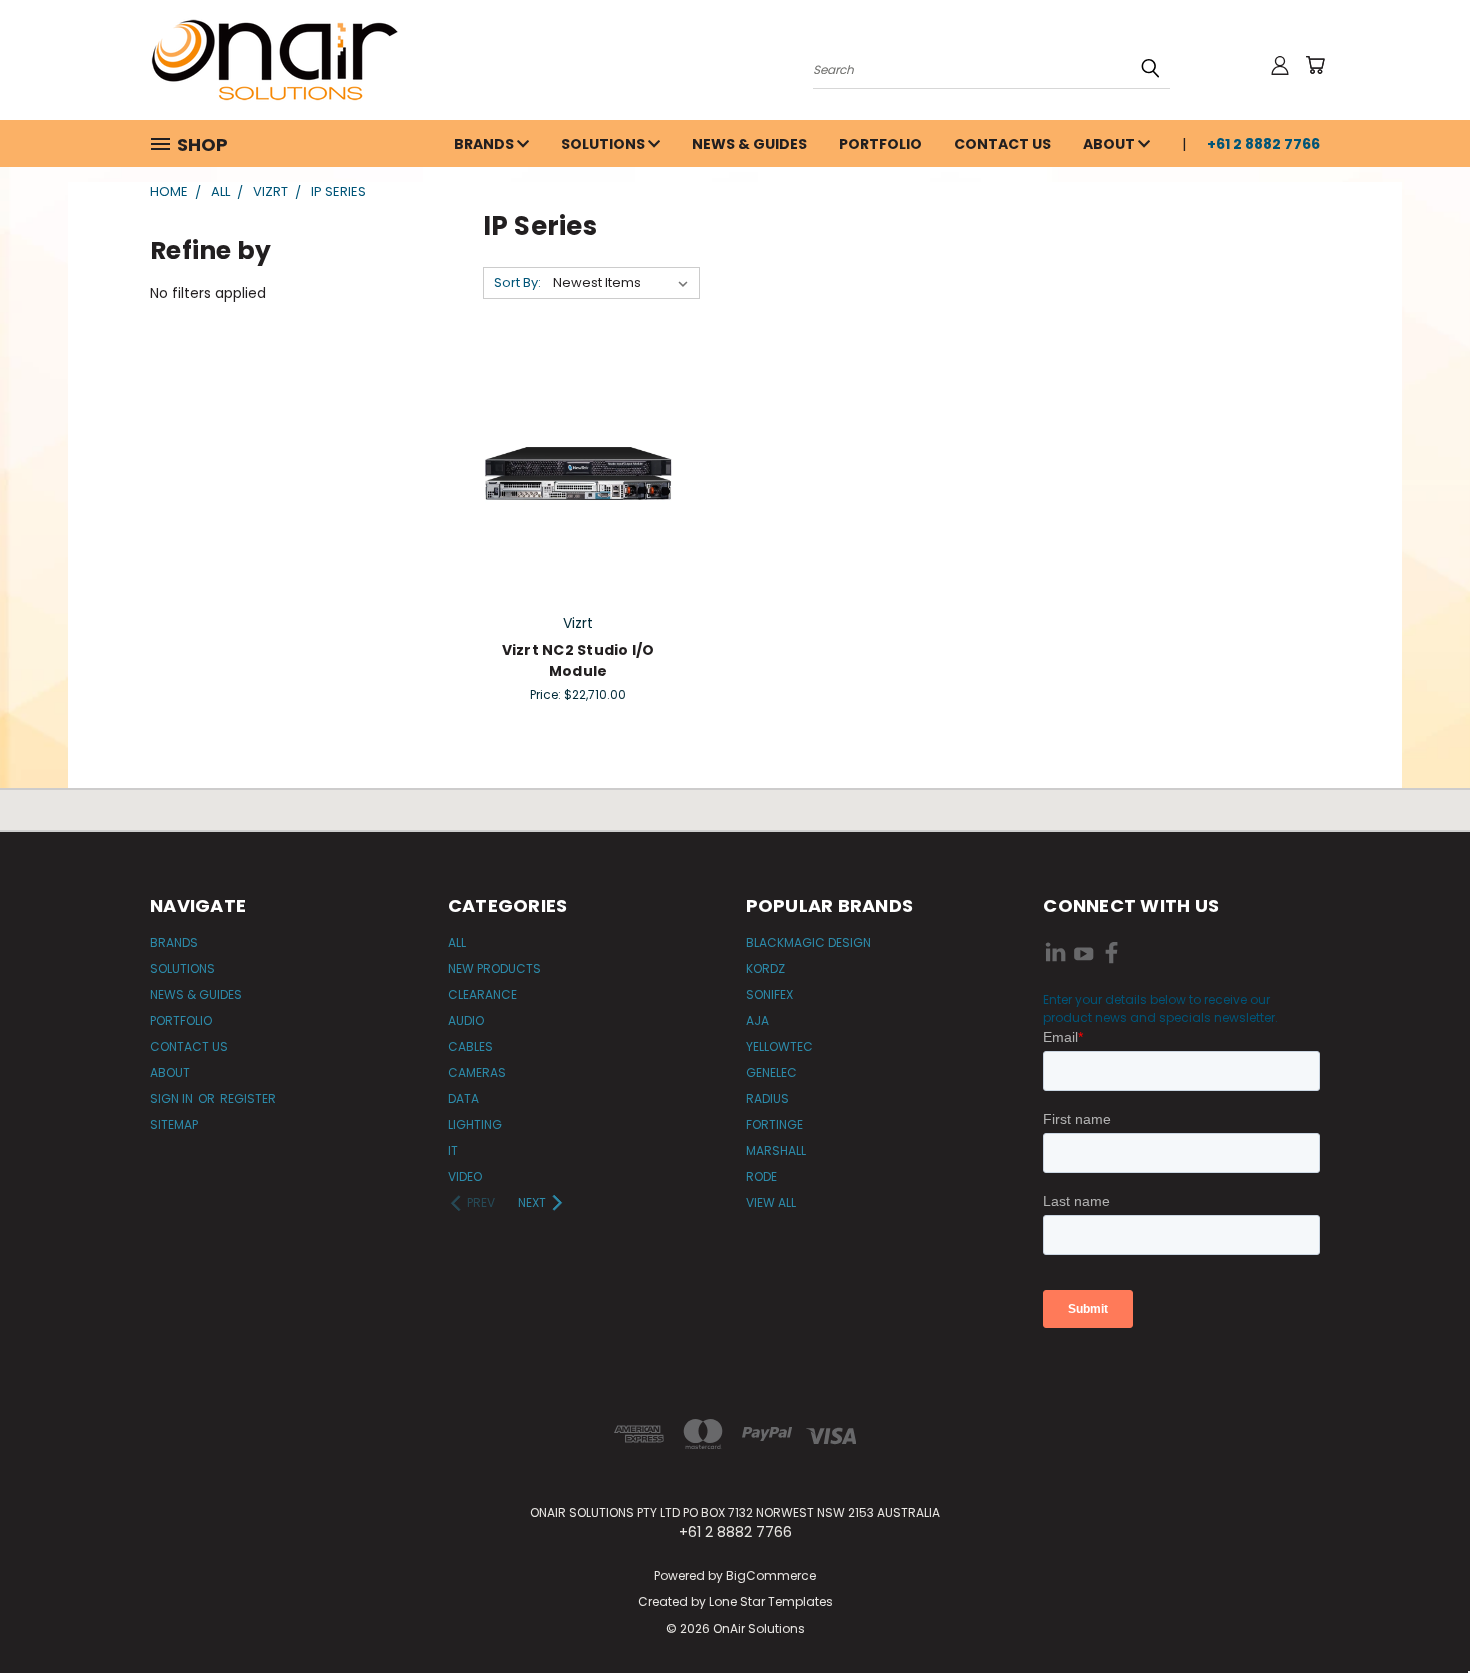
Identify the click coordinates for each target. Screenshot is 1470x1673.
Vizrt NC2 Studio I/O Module (578, 660)
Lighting (475, 1124)
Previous (1417, 1610)
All (457, 942)
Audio (466, 1020)
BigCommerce (771, 1575)
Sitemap (174, 1124)
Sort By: (517, 282)
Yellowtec (779, 1046)
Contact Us (1002, 144)
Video (465, 1176)
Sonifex (769, 994)
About (1110, 144)
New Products (494, 968)
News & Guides (749, 144)
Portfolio (880, 144)
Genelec (771, 1072)
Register (248, 1098)
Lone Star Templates (771, 1601)
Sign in (173, 1098)
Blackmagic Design (808, 942)
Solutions (604, 144)
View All (771, 1202)
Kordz (765, 968)
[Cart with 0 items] (1315, 65)
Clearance (482, 994)
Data (463, 1098)
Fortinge (774, 1124)
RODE (761, 1176)
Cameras (477, 1072)
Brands (485, 144)
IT (453, 1150)
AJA (757, 1020)
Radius (767, 1098)
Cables (470, 1046)
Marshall (776, 1150)
